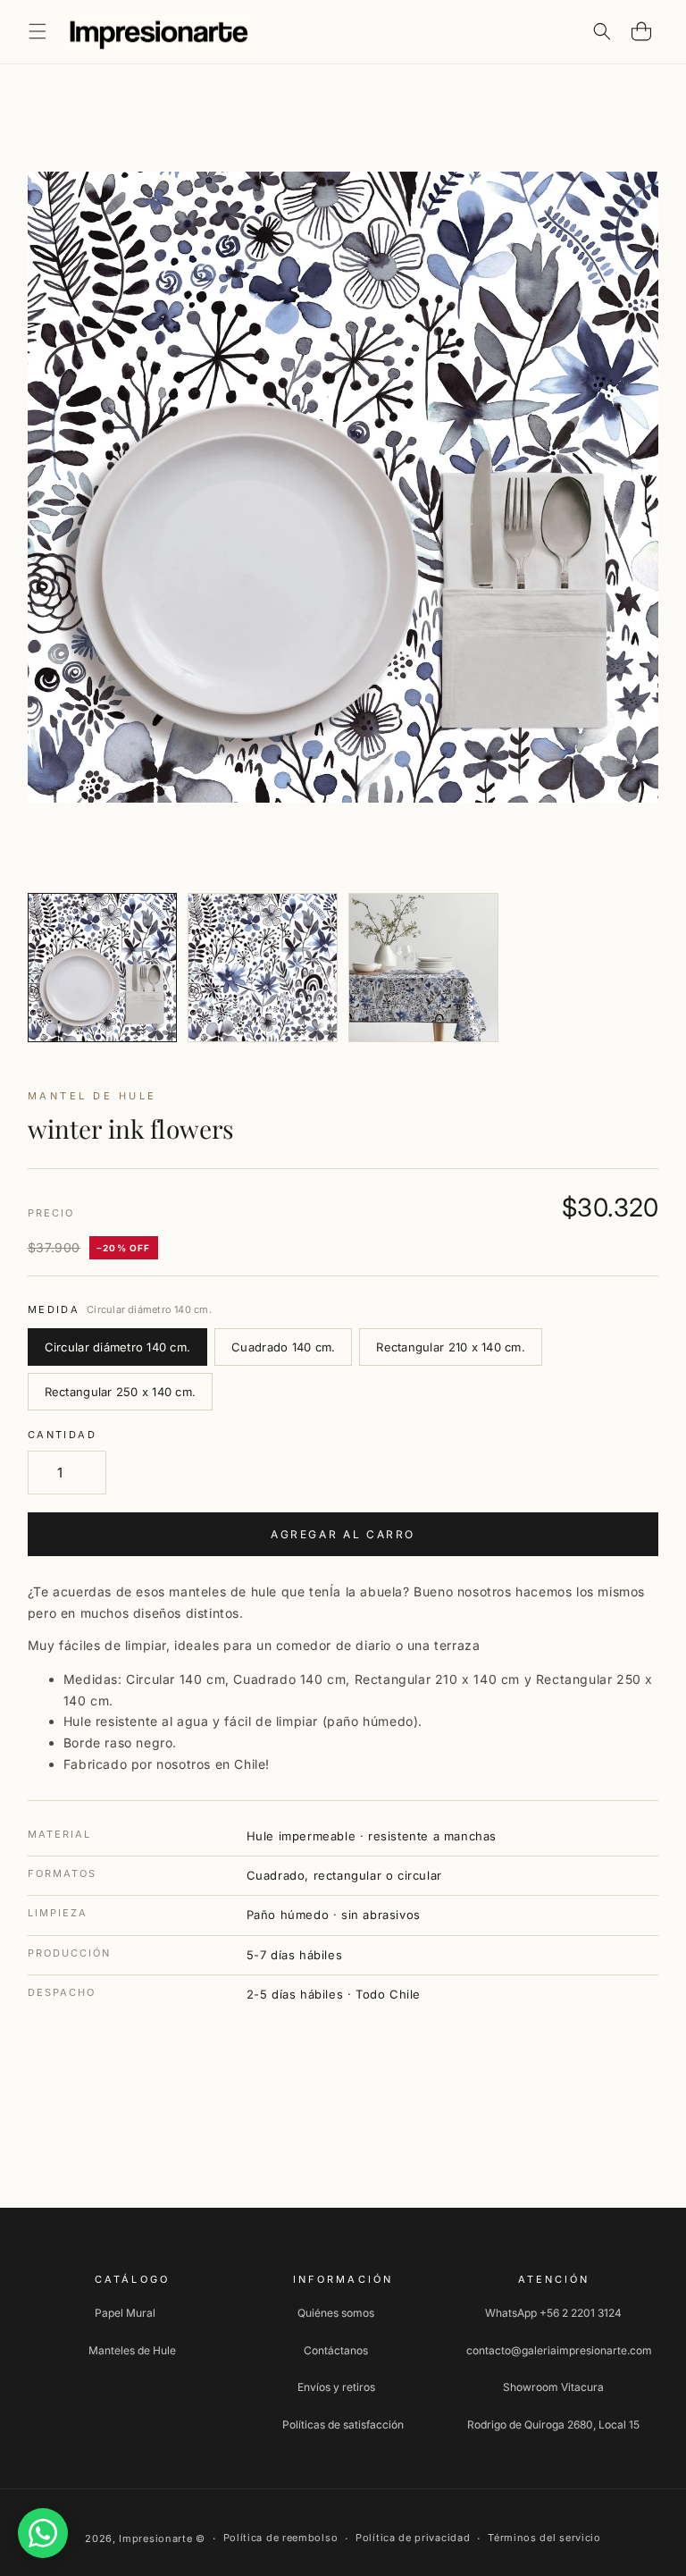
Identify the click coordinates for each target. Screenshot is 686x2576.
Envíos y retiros (336, 2387)
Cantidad (62, 1435)
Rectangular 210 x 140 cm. (451, 1347)
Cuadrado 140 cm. (283, 1347)
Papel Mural (125, 2313)
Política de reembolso (281, 2538)
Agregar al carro (343, 1534)
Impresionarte (155, 2538)
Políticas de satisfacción (343, 2424)
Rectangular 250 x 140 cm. (121, 1392)
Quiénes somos (336, 2313)
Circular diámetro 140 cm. (118, 1347)
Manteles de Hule (132, 2350)
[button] (38, 31)
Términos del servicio (544, 2538)
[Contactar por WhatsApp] (43, 2533)
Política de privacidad (413, 2538)
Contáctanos (336, 2350)
